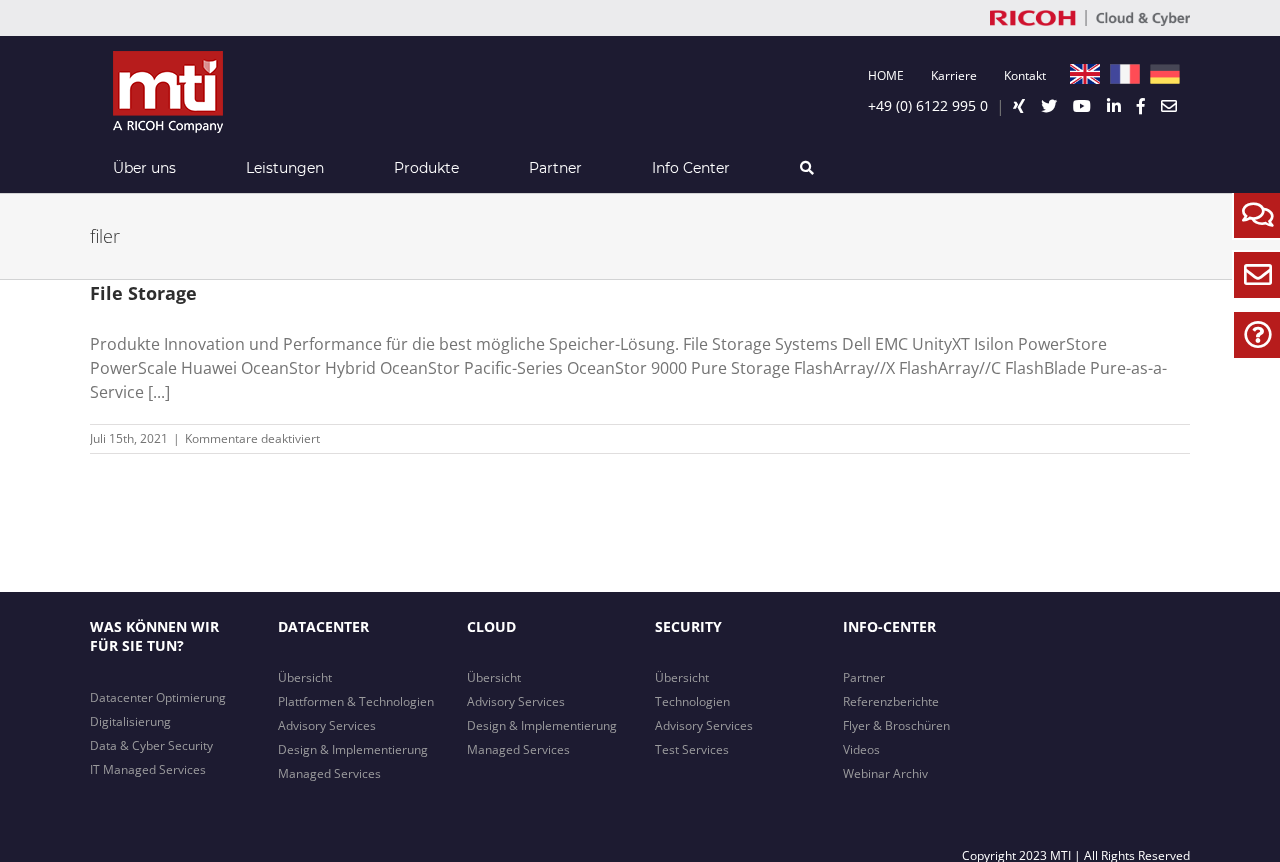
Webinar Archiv (885, 773)
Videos (861, 749)
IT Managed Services (148, 769)
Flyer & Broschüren (896, 725)
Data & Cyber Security (151, 745)
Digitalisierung (130, 721)
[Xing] (1019, 106)
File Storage (143, 293)
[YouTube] (1082, 106)
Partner (864, 677)
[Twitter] (1049, 106)
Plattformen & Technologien (356, 701)
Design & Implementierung (353, 749)
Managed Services (329, 773)
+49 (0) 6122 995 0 (928, 105)
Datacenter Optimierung (158, 697)
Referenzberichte (891, 701)
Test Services (692, 749)
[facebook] (1141, 106)
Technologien (692, 701)
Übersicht (305, 677)
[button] (806, 168)
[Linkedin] (1114, 106)
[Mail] (1169, 106)
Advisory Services (327, 725)
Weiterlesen (1156, 438)
